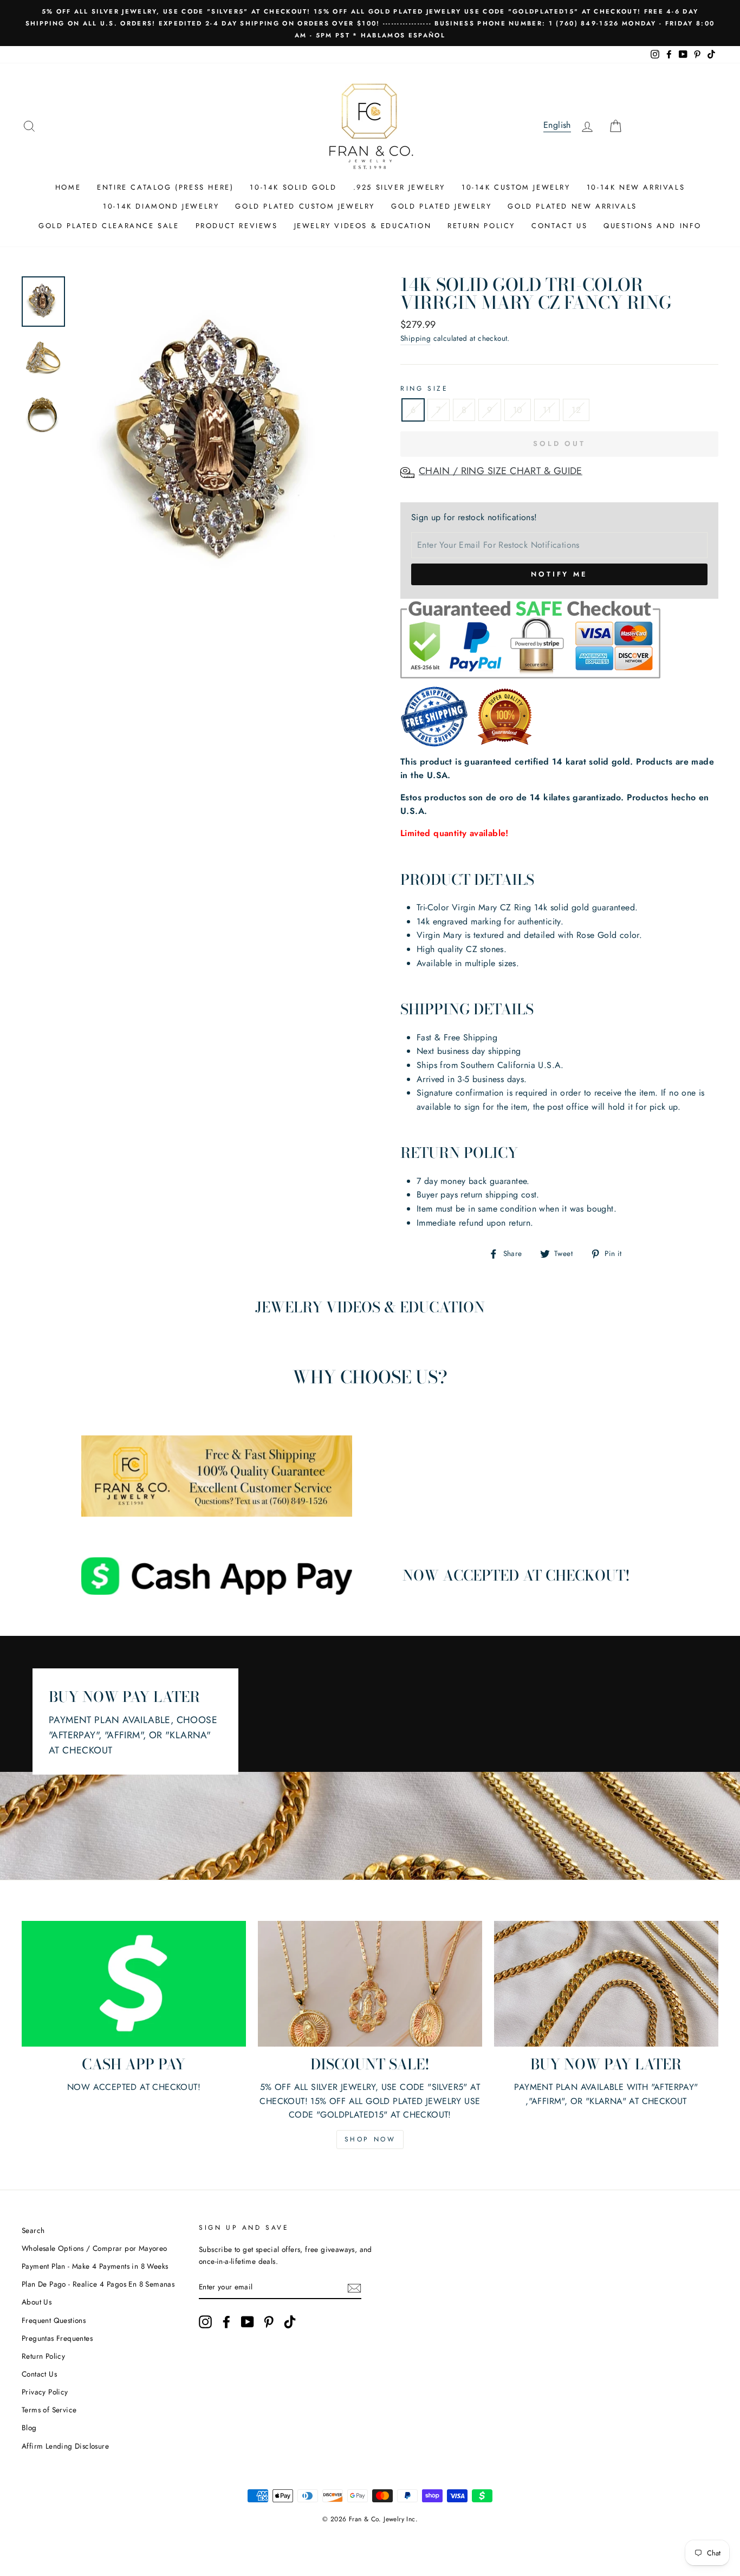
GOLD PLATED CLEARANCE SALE (109, 226)
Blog (29, 2428)
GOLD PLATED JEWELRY (441, 206)
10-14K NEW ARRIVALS (636, 187)
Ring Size (424, 389)
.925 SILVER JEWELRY (399, 187)
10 (518, 410)
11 (547, 410)
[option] (370, 23)
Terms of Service (49, 2410)
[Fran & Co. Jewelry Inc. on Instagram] (205, 2322)
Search (33, 2230)
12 (576, 410)
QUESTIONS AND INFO (653, 226)
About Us (37, 2302)
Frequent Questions (54, 2320)
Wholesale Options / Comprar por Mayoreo (95, 2248)
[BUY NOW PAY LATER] (606, 1984)
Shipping (416, 338)
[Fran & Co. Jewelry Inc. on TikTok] (290, 2322)
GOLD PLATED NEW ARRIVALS (572, 206)
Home (68, 187)
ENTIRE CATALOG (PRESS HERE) (165, 187)
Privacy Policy (45, 2392)
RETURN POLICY (481, 226)
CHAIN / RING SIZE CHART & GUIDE (501, 471)
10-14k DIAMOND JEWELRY (161, 206)
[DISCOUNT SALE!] (370, 1984)
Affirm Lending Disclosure (65, 2446)
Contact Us (39, 2374)
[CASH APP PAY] (134, 1984)
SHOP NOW (370, 2139)
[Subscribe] (354, 2287)
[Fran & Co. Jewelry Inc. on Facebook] (226, 2322)
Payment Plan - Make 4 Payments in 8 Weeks (95, 2266)
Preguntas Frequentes (57, 2338)
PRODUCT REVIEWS (237, 226)
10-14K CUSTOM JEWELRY (516, 187)
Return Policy (43, 2356)
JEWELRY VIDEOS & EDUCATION (363, 226)
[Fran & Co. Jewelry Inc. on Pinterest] (269, 2322)
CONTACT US (559, 226)
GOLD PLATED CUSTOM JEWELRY (305, 206)
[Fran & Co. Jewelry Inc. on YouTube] (248, 2322)
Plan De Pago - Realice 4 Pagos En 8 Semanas (98, 2284)
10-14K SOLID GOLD (293, 187)
